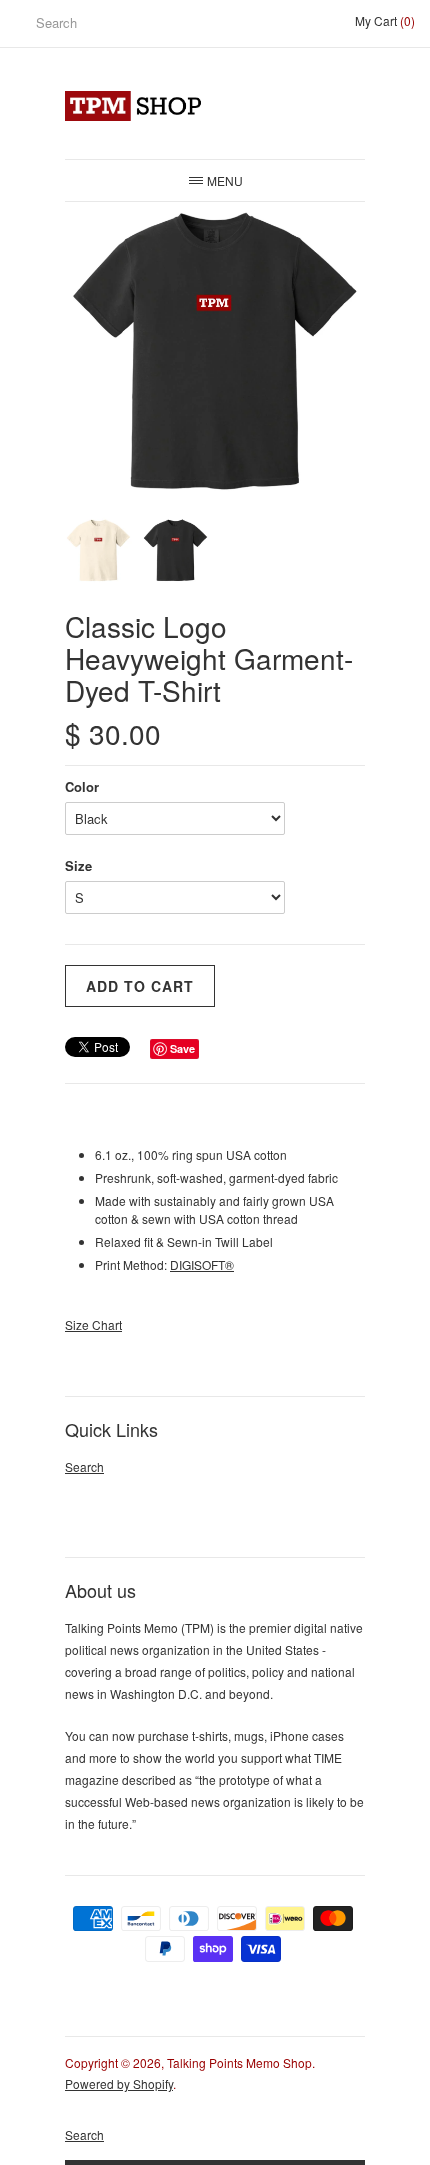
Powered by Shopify (119, 2083)
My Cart (385, 20)
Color (82, 786)
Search (84, 1466)
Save (182, 1048)
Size (78, 865)
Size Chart (93, 1324)
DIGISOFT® (202, 1264)
